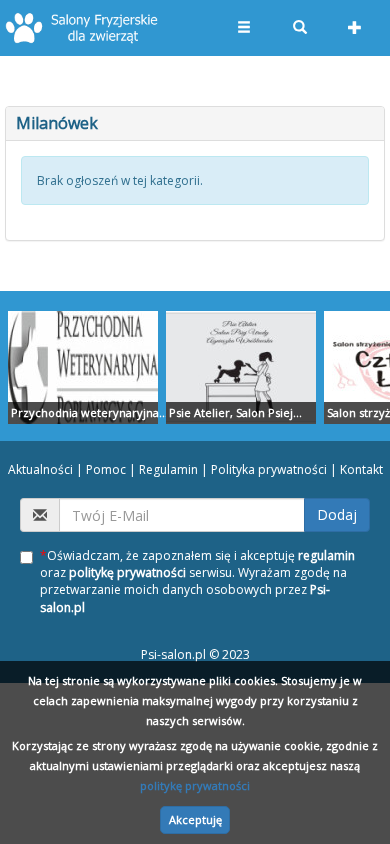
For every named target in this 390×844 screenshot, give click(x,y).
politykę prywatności (195, 785)
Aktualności (40, 469)
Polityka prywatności (269, 469)
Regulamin (168, 469)
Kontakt (361, 469)
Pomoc (106, 469)
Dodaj (337, 514)
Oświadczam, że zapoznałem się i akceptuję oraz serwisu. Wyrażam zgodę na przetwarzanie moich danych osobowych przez (197, 581)
